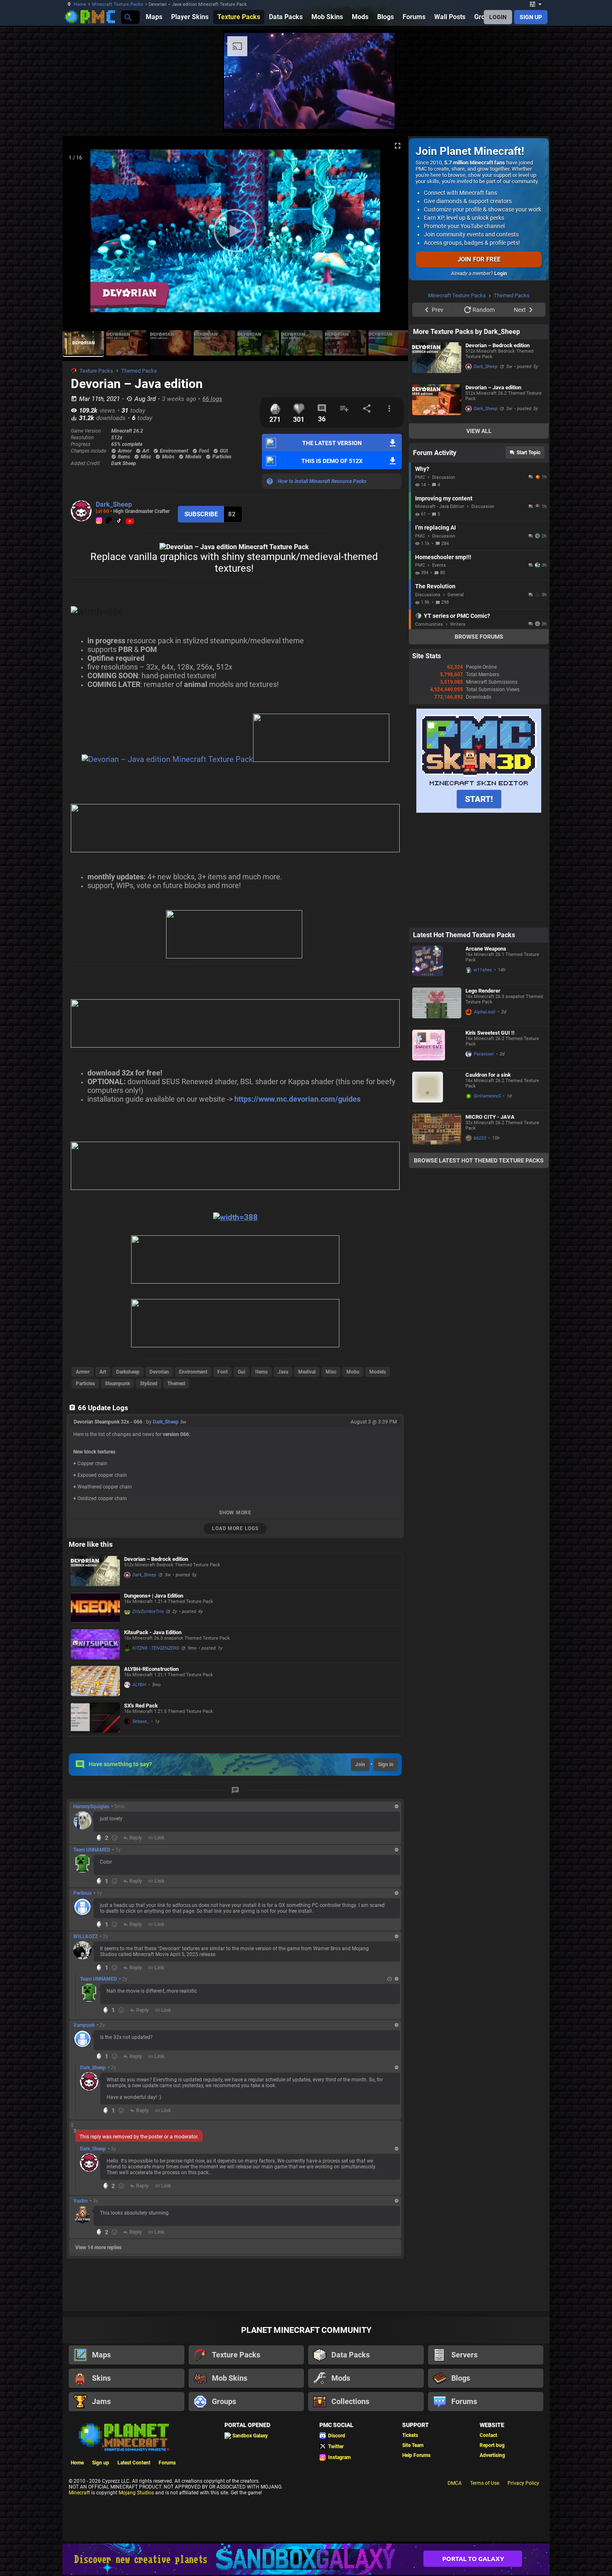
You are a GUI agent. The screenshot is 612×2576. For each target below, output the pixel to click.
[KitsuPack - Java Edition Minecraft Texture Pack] (95, 1644)
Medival (307, 1372)
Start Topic (529, 558)
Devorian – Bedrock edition (156, 1559)
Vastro (81, 2201)
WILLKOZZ (86, 1936)
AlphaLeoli (485, 1117)
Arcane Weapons (486, 1054)
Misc (331, 1372)
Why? (422, 574)
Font (223, 1372)
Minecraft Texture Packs (118, 4)
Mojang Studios (136, 2493)
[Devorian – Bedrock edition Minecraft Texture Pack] (95, 1571)
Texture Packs (96, 371)
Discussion (444, 583)
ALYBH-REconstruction (151, 1669)
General (456, 700)
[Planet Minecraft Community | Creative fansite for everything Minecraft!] (123, 2437)
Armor (83, 1372)
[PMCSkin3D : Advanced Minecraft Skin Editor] (479, 916)
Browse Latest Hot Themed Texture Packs (479, 1266)
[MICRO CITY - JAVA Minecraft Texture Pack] (437, 1237)
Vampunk (84, 2025)
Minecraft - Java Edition (440, 612)
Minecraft (79, 2493)
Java (283, 1372)
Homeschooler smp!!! (443, 662)
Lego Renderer (483, 1096)
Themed (176, 1384)
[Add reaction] (114, 1838)
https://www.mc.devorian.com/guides (297, 1099)
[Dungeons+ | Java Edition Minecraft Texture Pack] (95, 1608)
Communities (429, 730)
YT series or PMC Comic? (457, 721)
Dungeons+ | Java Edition (154, 1596)
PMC (420, 583)
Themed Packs (139, 371)
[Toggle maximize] (398, 146)
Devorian (159, 1372)
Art (103, 1372)
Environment (193, 1372)
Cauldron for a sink (488, 1180)
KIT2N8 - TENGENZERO (156, 1648)
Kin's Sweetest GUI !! (490, 1138)
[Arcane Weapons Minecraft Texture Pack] (437, 1069)
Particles (85, 1384)
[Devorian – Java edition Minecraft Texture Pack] (437, 508)
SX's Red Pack (141, 1706)
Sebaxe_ (141, 1721)
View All (479, 536)
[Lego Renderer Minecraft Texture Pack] (437, 1111)
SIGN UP (531, 17)
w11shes (483, 1075)
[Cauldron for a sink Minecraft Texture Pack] (437, 1195)
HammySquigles (91, 1807)
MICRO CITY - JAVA (490, 1222)
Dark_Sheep (114, 504)
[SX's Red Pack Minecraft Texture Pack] (95, 1718)
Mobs (353, 1372)
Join (360, 1765)
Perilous (82, 1893)
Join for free (479, 259)
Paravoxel (484, 1159)
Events (439, 671)
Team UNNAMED (92, 1850)
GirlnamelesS (487, 1201)
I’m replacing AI (435, 633)
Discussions (428, 700)
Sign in (386, 1765)
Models (378, 1372)
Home (80, 4)
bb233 (480, 1243)
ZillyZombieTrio (148, 1612)
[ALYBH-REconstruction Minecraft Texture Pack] (95, 1681)
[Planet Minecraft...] (128, 17)
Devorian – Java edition (493, 493)
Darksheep (128, 1372)
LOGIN (498, 17)
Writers (458, 730)
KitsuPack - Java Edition (153, 1632)
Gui (241, 1372)
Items (261, 1372)
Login (501, 274)
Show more (235, 1513)
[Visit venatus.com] (580, 116)
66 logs (212, 399)
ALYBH (139, 1685)
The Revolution (435, 692)
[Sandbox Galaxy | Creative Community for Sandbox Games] (306, 2559)
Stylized (149, 1384)
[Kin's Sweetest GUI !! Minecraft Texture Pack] (437, 1153)
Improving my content (444, 604)
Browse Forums (479, 742)
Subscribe (201, 514)
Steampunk (117, 1384)
